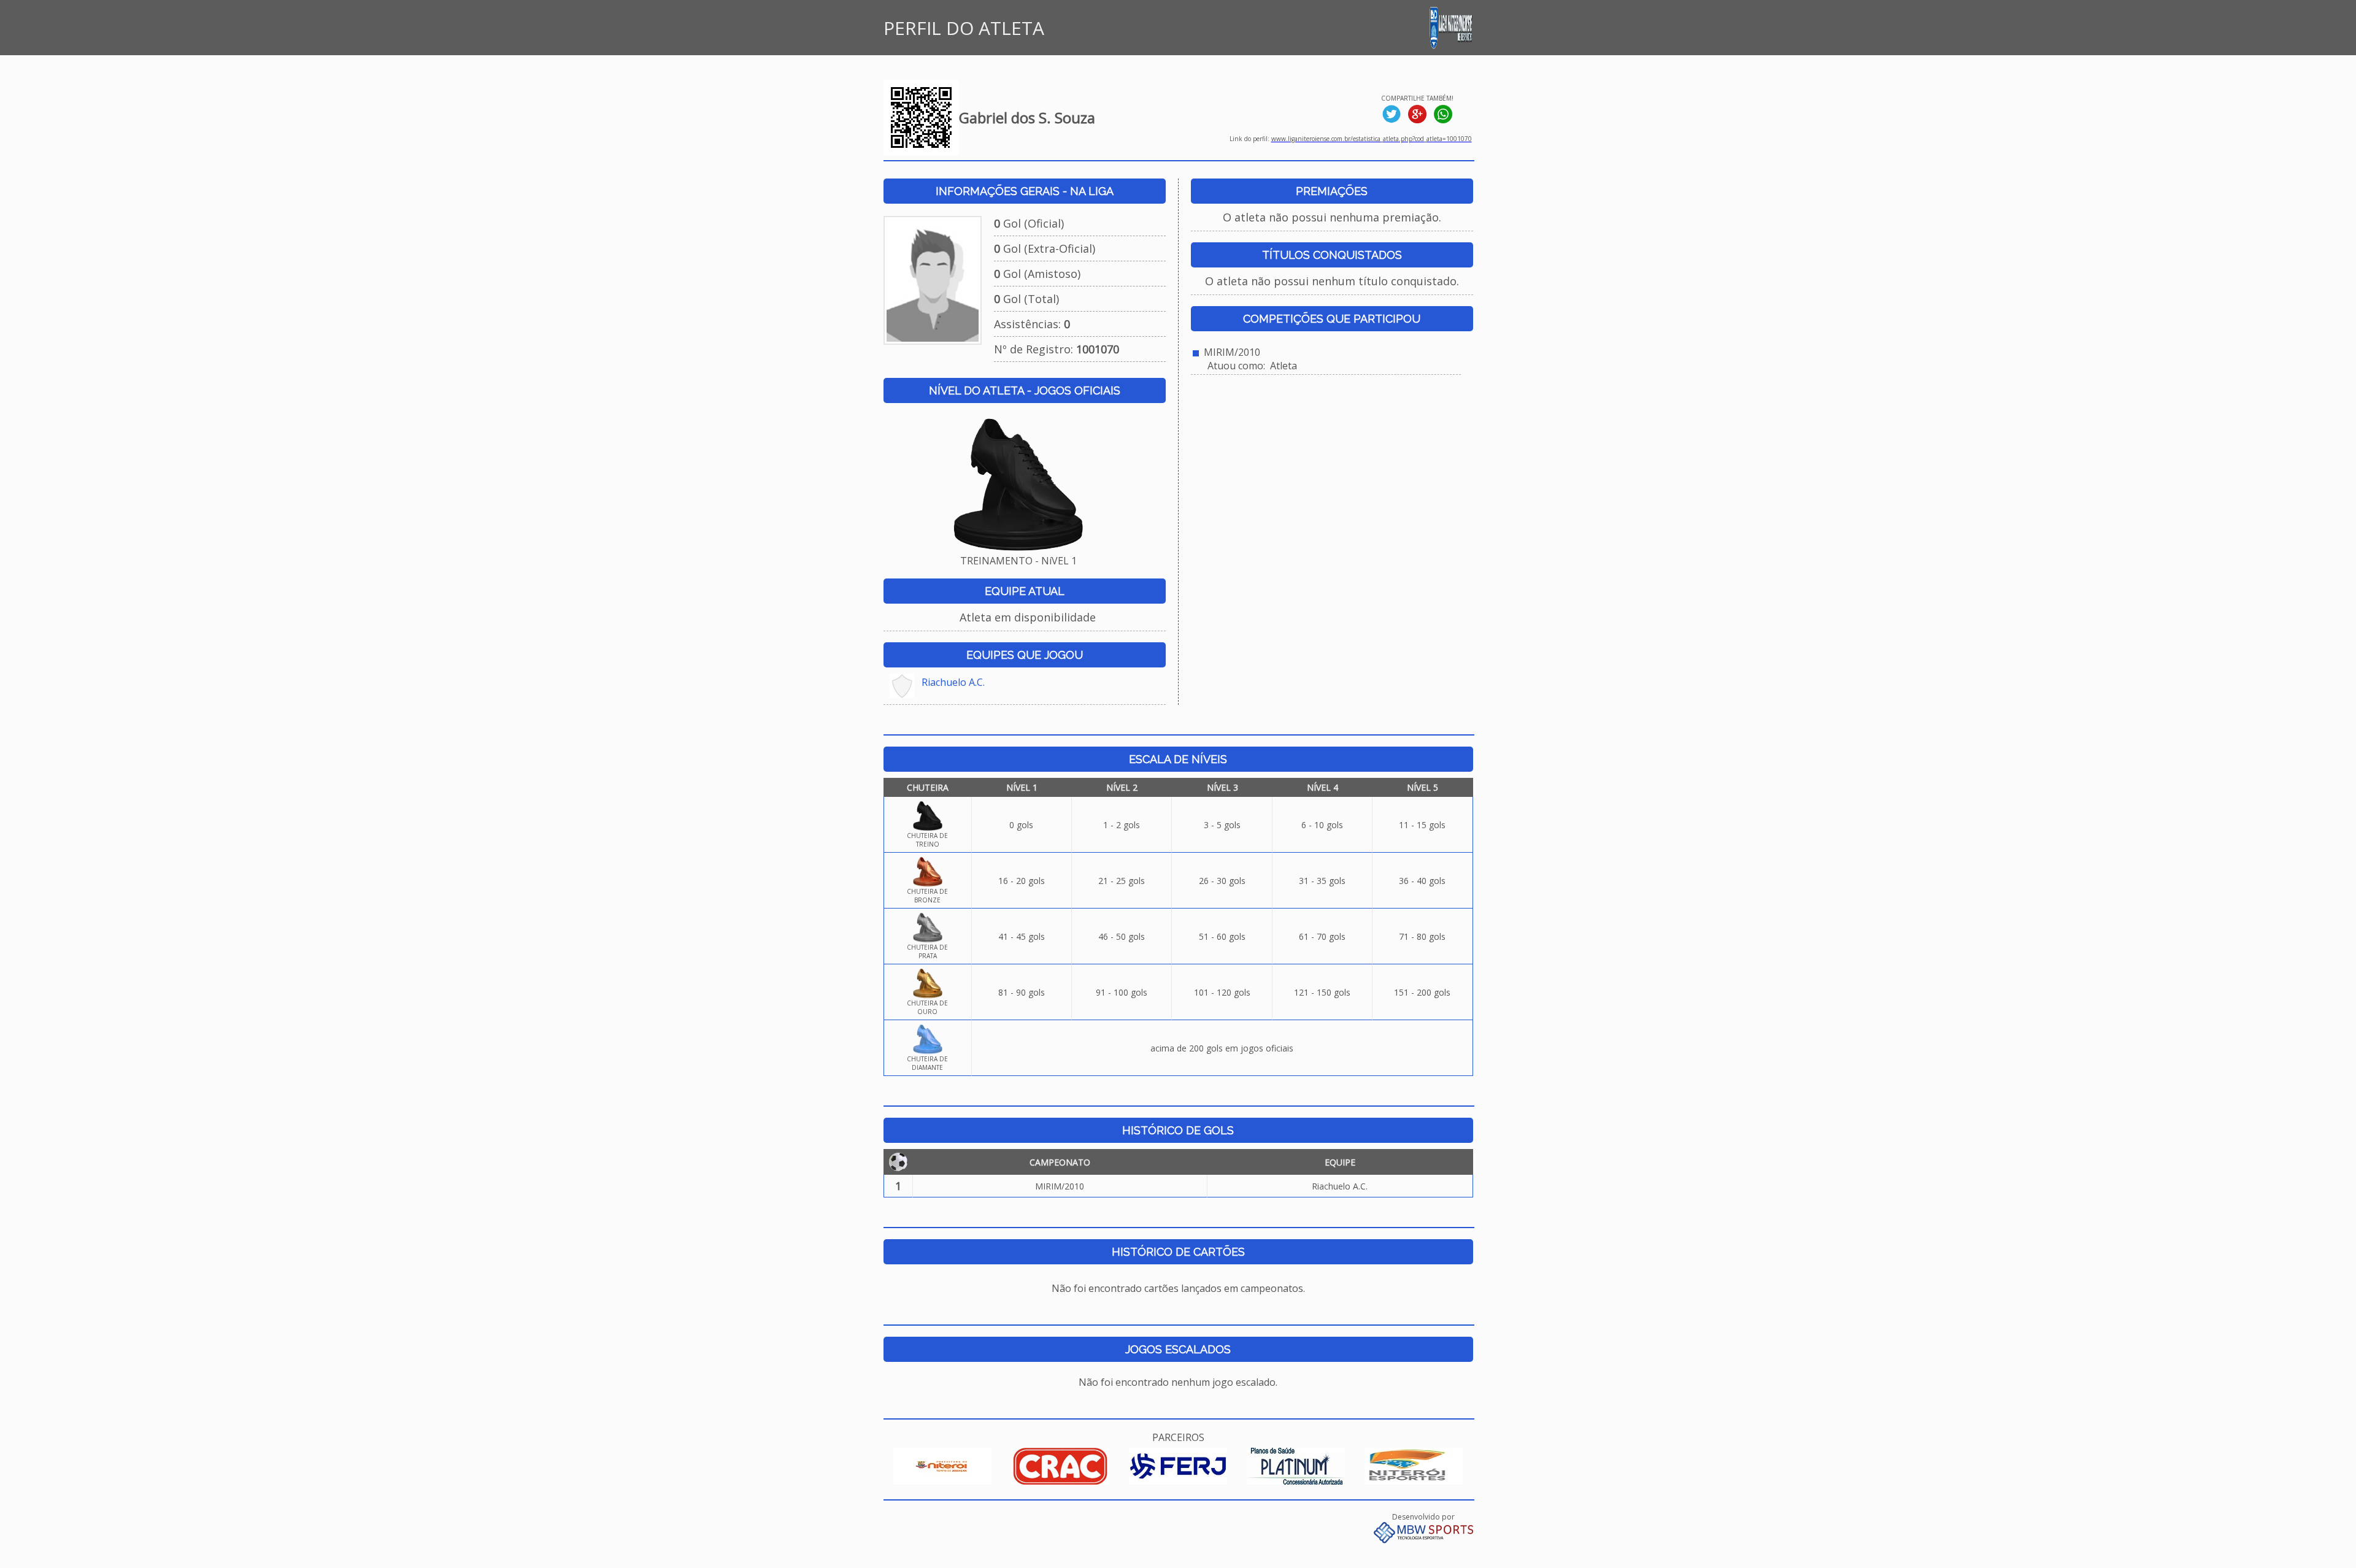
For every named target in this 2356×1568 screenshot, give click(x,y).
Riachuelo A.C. (953, 682)
